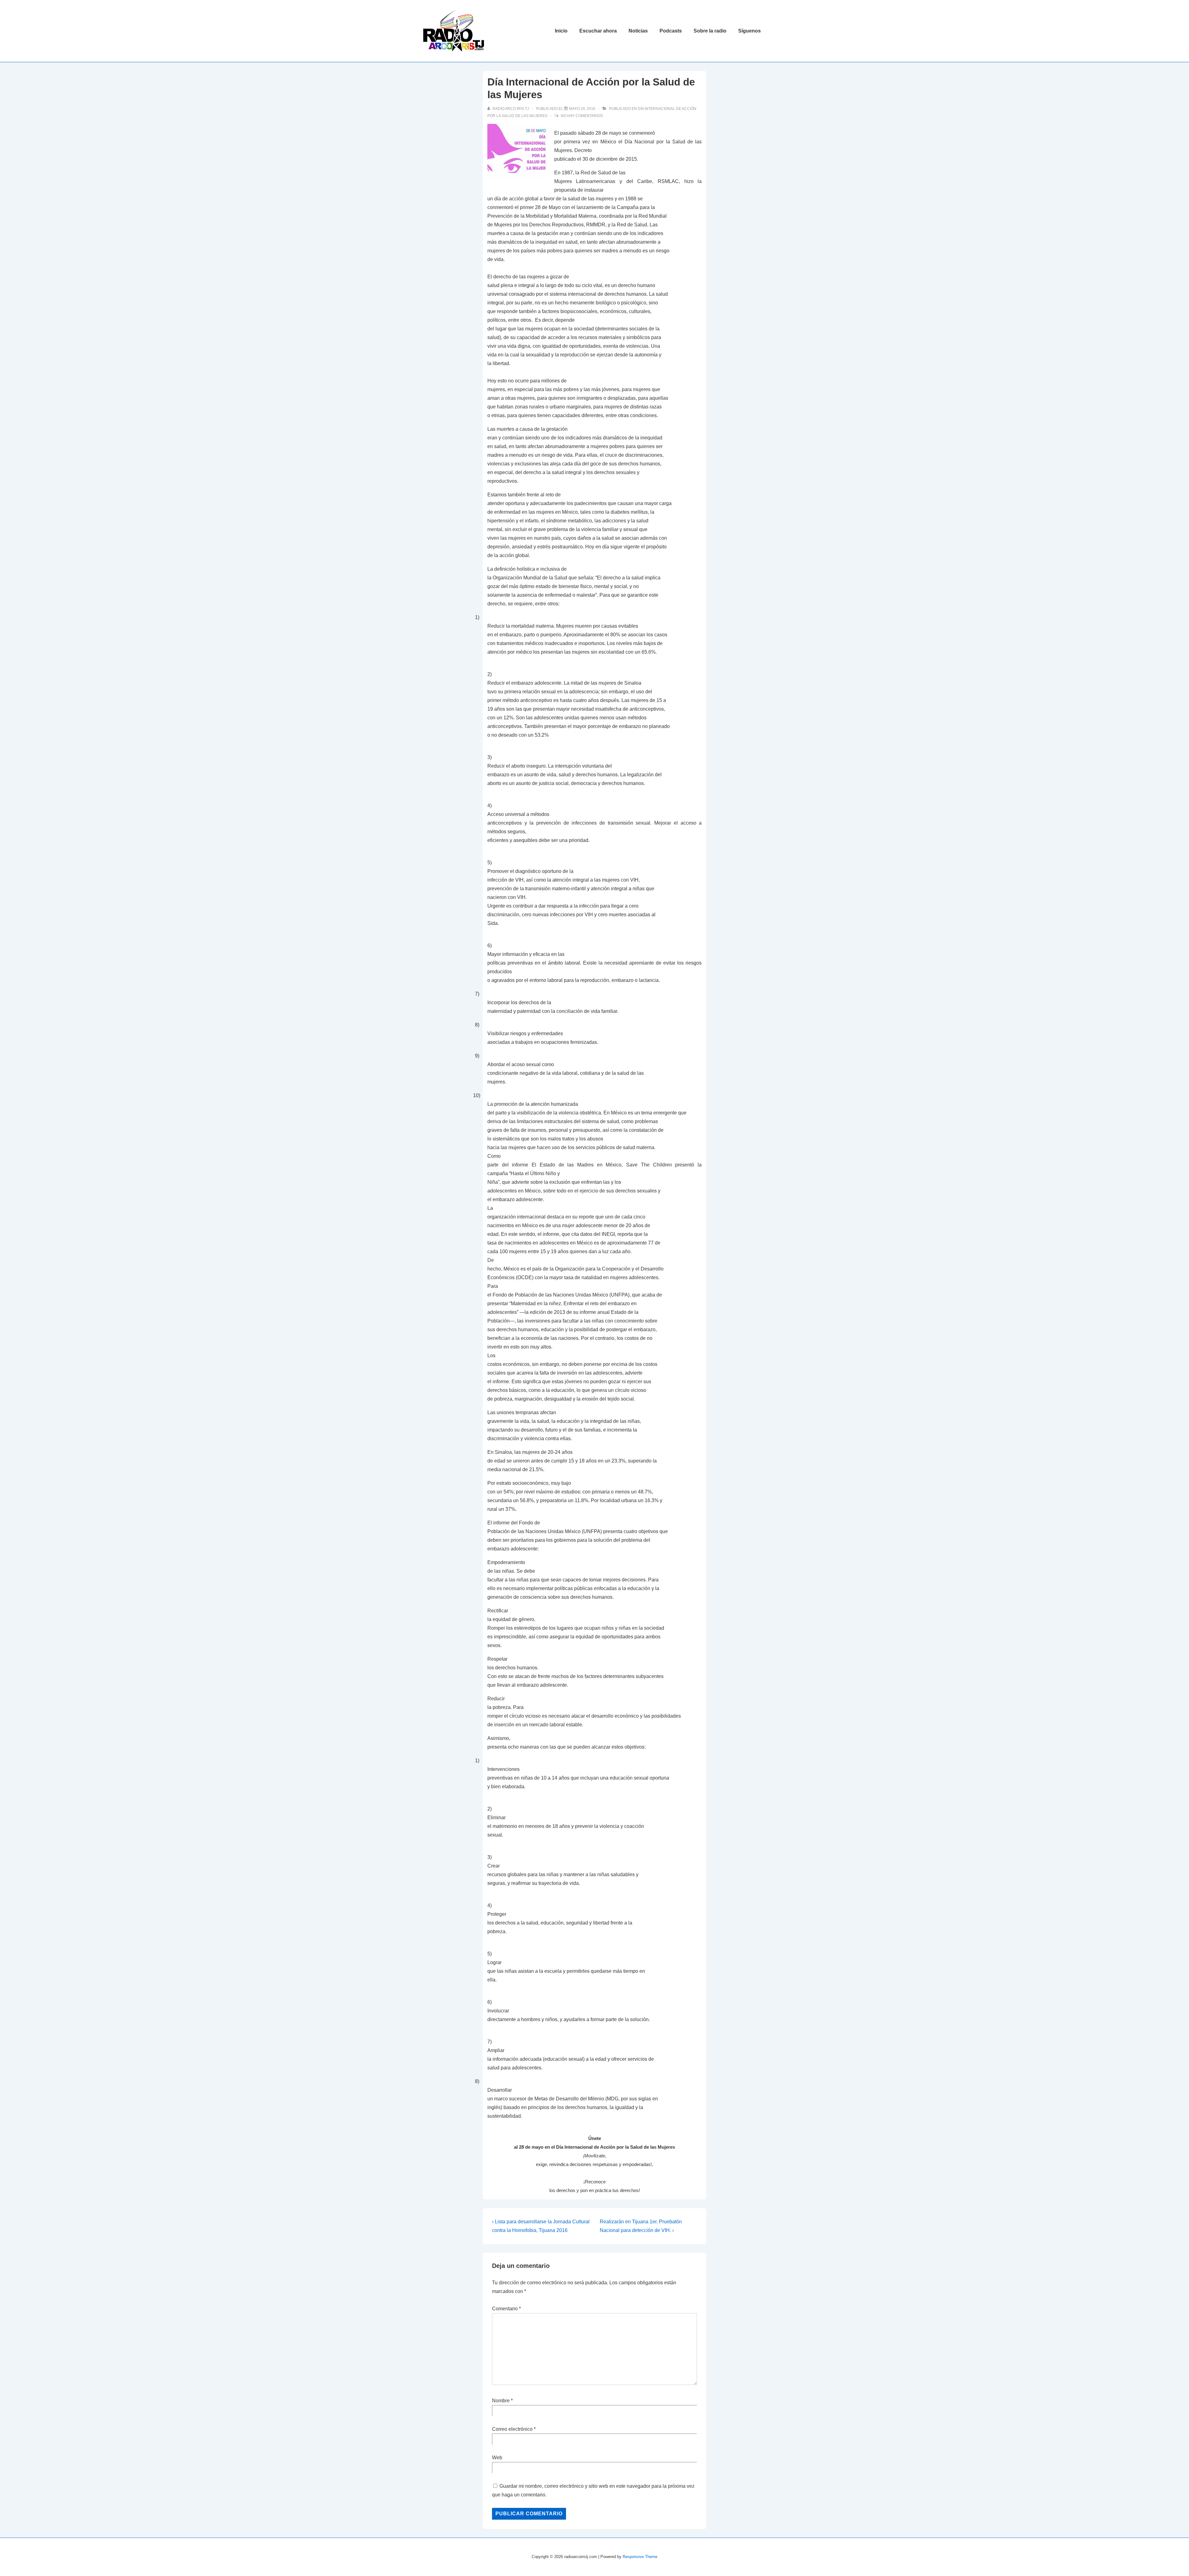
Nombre (501, 2401)
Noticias (638, 31)
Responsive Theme (640, 2557)
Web (497, 2458)
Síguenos (749, 31)
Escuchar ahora (598, 31)
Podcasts (671, 31)
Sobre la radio (710, 31)
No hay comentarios (582, 116)
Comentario (506, 2309)
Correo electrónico (512, 2429)
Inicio (561, 31)
